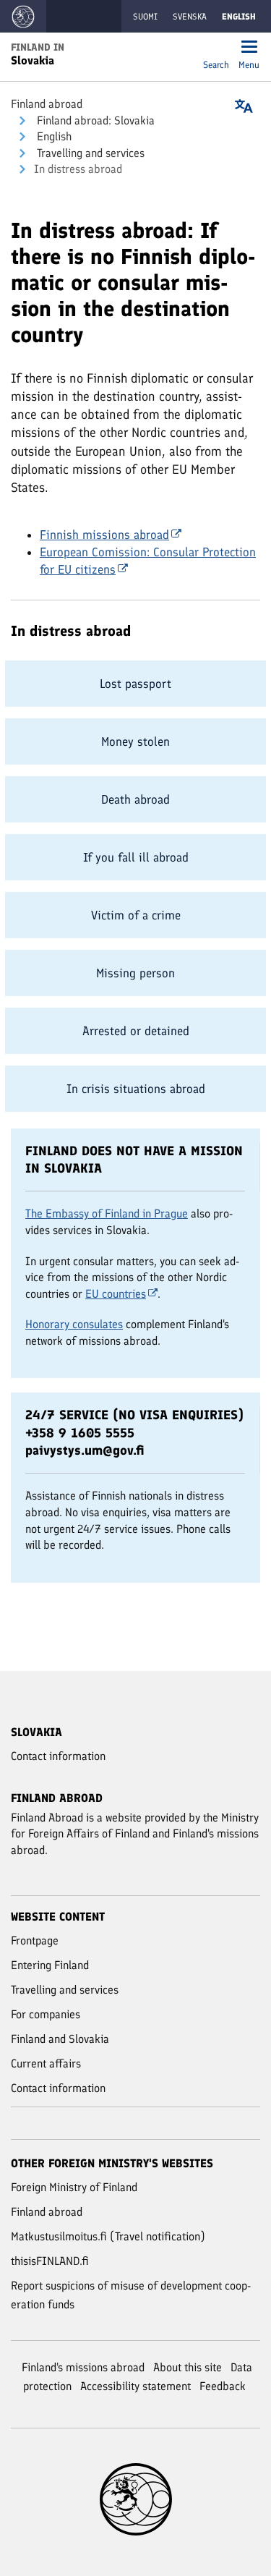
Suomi (145, 17)
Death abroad (135, 799)
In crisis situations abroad (136, 1089)
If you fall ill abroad (136, 857)
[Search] (216, 48)
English (53, 136)
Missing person (135, 973)
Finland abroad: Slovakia (94, 120)
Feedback (223, 2386)
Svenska (190, 17)
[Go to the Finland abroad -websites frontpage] (23, 16)
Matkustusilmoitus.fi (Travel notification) (108, 2236)
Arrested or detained (136, 1031)
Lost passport (135, 684)
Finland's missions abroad (83, 2367)
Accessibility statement (135, 2386)
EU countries (116, 1294)
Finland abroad (47, 104)
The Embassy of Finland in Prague (107, 1213)
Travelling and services (89, 153)
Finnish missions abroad (104, 535)
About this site (188, 2367)
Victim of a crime (136, 915)
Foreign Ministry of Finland (74, 2187)
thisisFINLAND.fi (50, 2261)
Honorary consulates (74, 1324)
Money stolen (135, 741)
